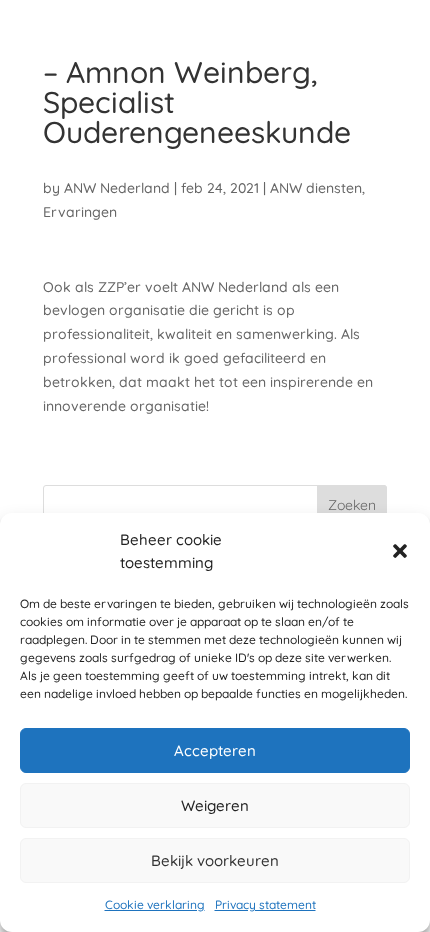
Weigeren (215, 805)
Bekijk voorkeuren (215, 860)
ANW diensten (316, 188)
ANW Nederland (117, 188)
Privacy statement (265, 904)
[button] (400, 551)
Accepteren (215, 750)
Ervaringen (80, 212)
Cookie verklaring (155, 904)
